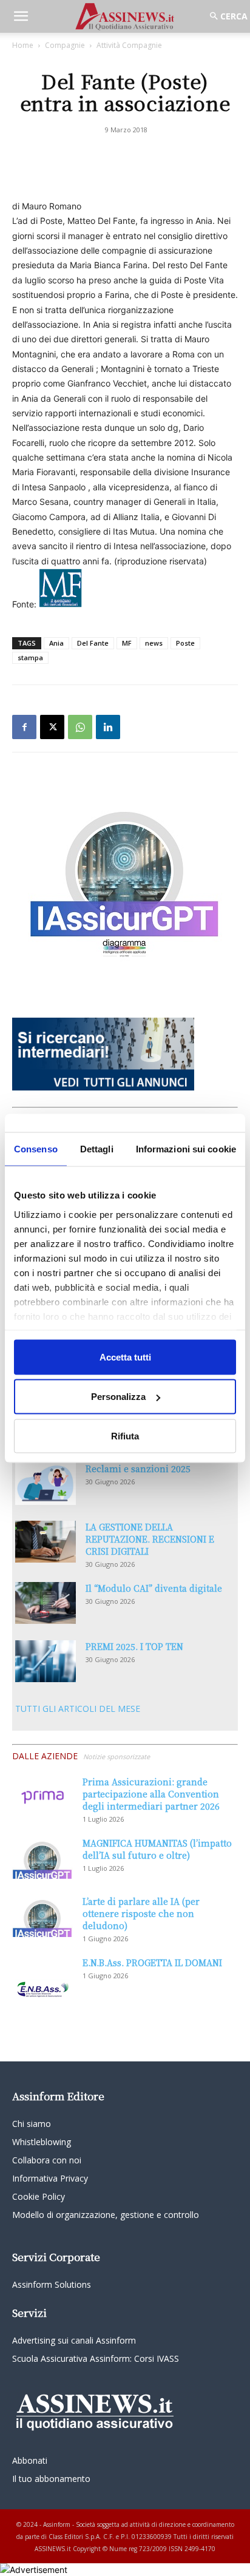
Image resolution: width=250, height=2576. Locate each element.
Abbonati (30, 2460)
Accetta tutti (125, 1357)
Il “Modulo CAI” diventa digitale (154, 1588)
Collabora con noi (47, 2160)
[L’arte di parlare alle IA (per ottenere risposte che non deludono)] (42, 1916)
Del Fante (93, 643)
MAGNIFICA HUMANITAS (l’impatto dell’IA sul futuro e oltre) (157, 1849)
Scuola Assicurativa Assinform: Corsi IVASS (96, 2358)
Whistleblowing (42, 2142)
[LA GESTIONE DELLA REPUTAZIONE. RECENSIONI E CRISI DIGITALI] (46, 1542)
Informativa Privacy (50, 2178)
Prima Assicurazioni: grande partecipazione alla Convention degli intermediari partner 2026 (151, 1794)
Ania (56, 643)
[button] (21, 16)
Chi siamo (32, 2124)
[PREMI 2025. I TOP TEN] (46, 1661)
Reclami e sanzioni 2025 (138, 1469)
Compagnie (65, 45)
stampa (30, 658)
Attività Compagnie (129, 45)
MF (127, 643)
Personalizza (118, 1397)
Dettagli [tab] (97, 1148)
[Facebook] (24, 727)
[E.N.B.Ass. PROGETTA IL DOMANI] (42, 1978)
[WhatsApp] (80, 727)
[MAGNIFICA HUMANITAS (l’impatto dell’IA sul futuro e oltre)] (42, 1858)
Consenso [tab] (36, 1148)
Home (23, 45)
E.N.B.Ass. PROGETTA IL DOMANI (152, 1962)
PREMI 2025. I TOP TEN (134, 1646)
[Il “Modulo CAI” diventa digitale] (46, 1603)
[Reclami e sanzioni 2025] (46, 1484)
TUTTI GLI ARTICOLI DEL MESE (78, 1709)
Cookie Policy (39, 2196)
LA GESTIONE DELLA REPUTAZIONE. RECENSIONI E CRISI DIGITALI (150, 1539)
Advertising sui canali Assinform (74, 2340)
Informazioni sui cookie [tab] (186, 1148)
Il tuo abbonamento (51, 2479)
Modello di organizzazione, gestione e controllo (106, 2215)
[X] (52, 727)
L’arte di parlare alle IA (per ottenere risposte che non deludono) (141, 1913)
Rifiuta (125, 1435)
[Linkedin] (108, 727)
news (154, 643)
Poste (185, 643)
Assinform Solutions (52, 2284)
